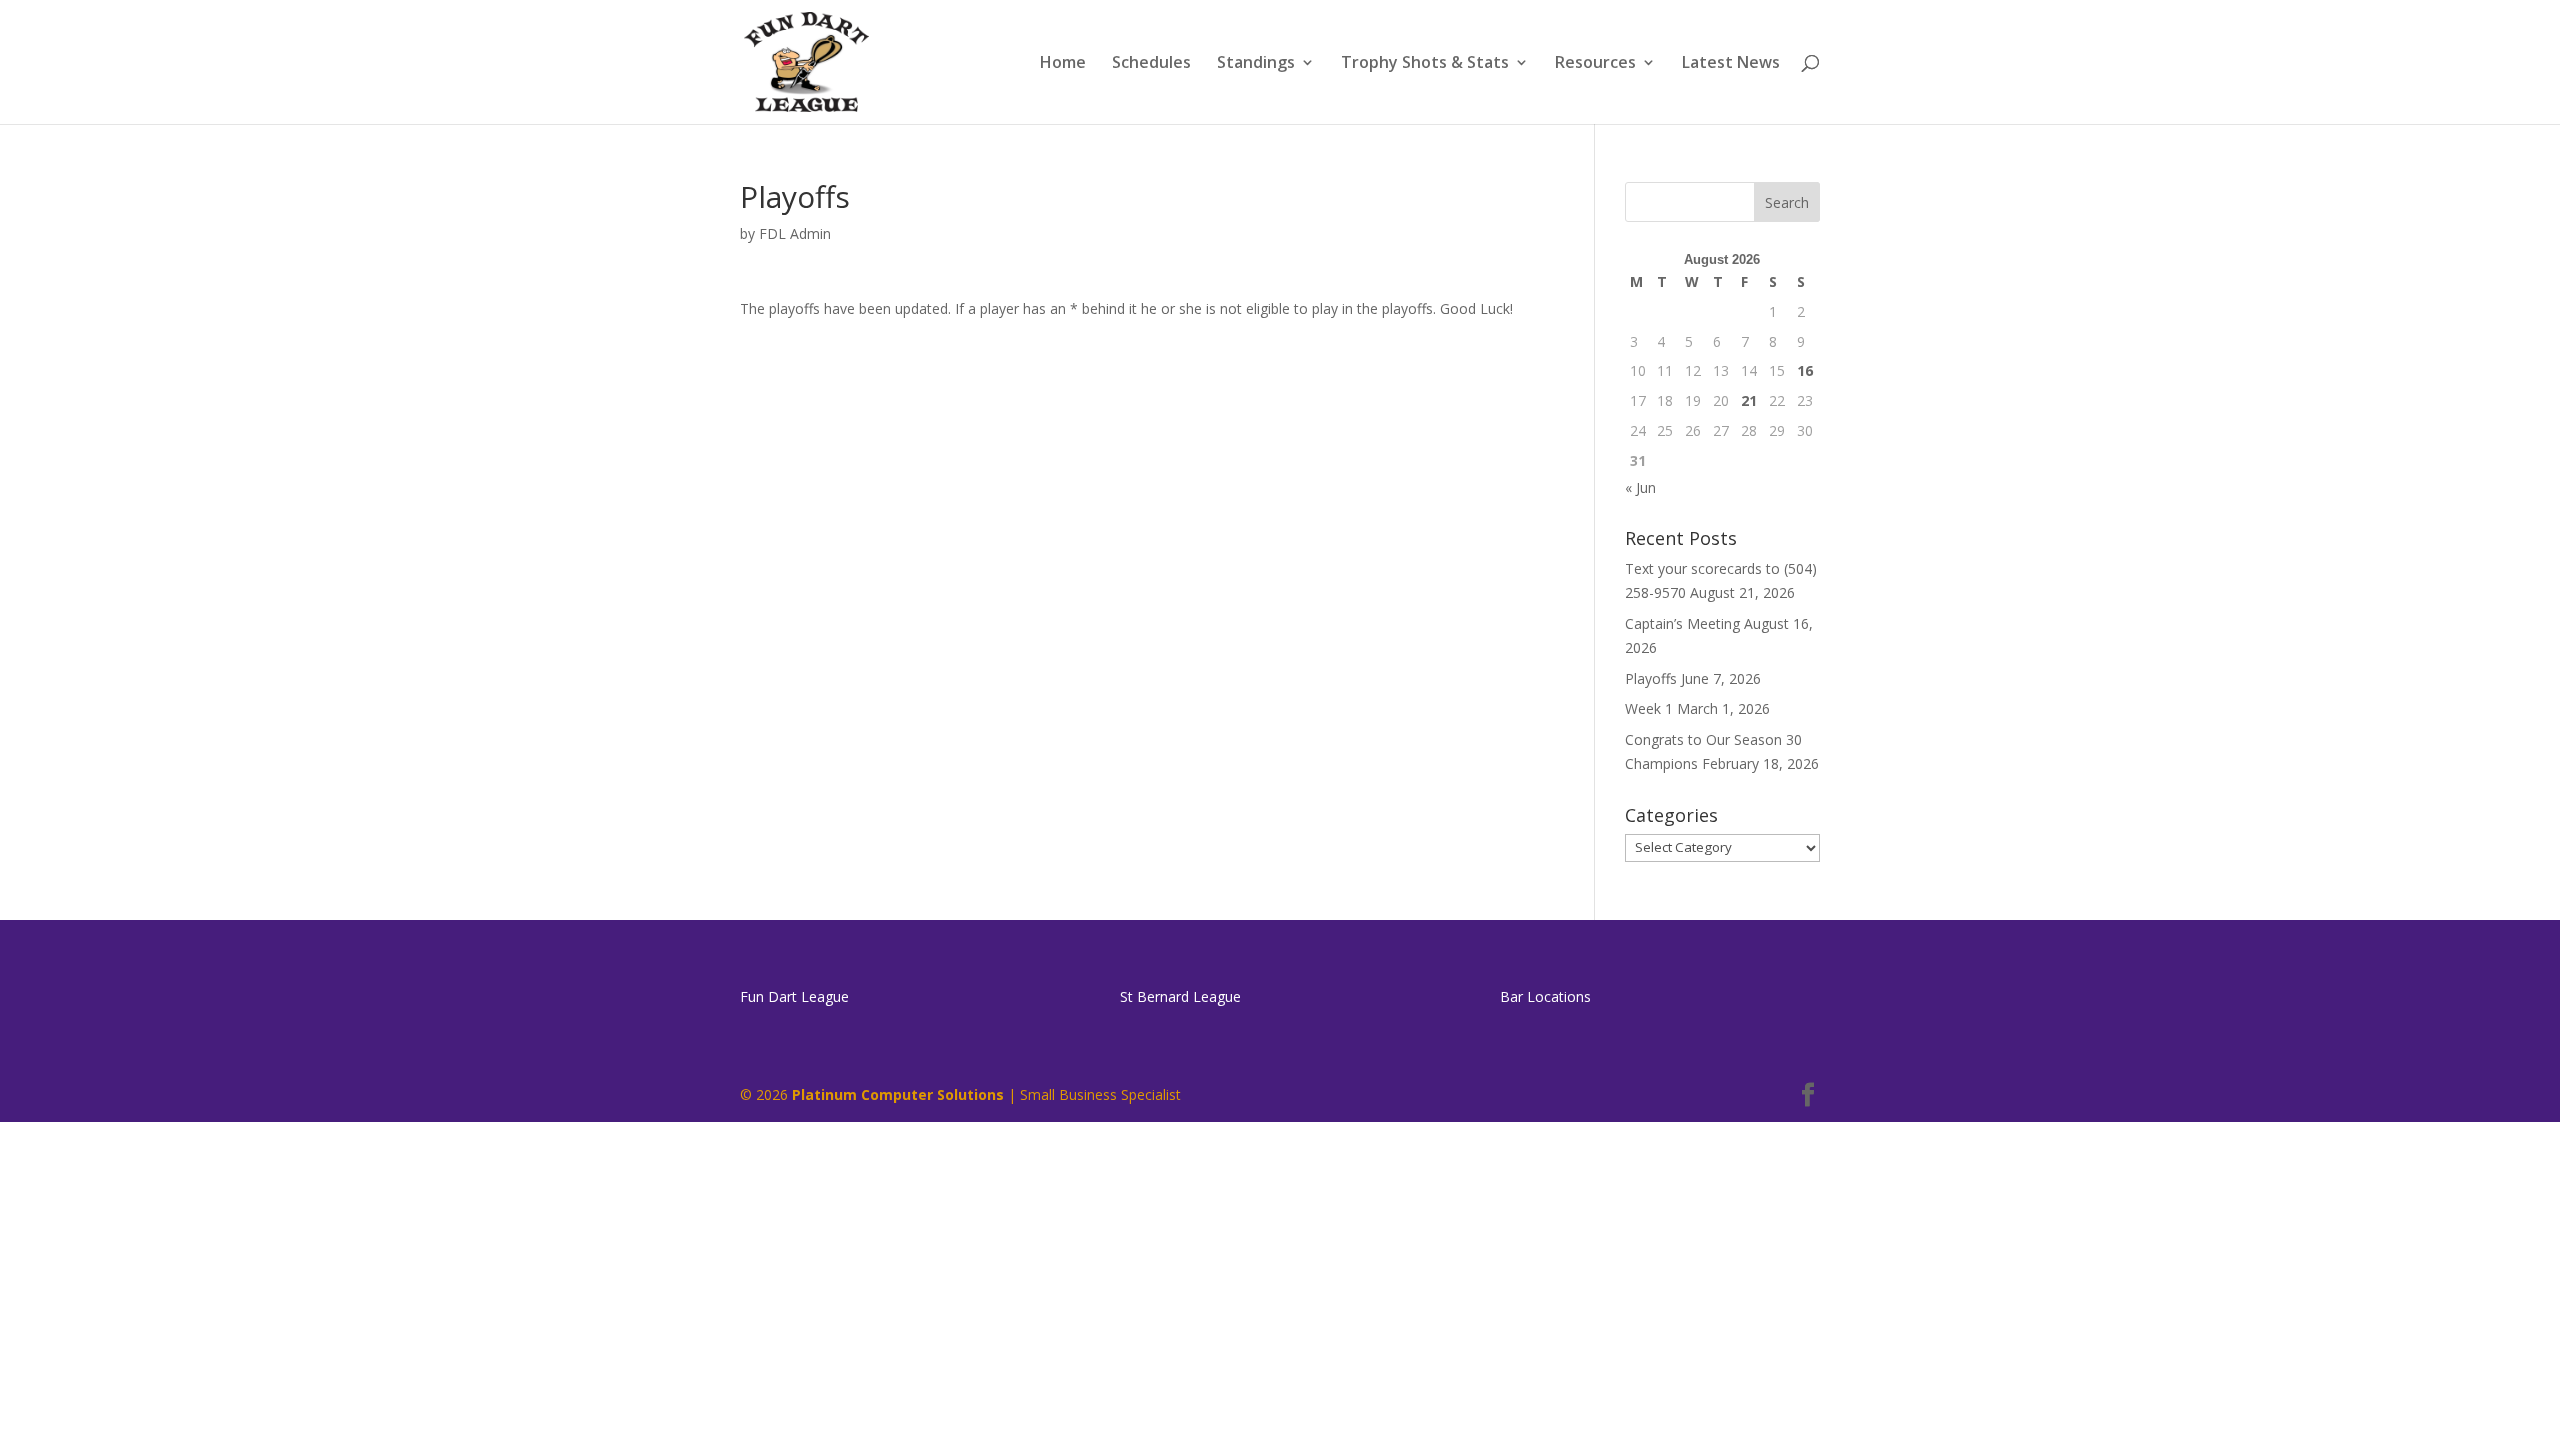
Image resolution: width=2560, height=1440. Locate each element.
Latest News (1731, 64)
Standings (1256, 64)
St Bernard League (1180, 996)
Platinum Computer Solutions (898, 1094)
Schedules (1151, 64)
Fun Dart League (794, 996)
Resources (1595, 64)
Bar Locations (1545, 996)
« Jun (1640, 487)
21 (1749, 400)
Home (1063, 64)
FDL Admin (795, 233)
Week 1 (1649, 708)
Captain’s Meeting (1682, 623)
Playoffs (1651, 678)
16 (1805, 370)
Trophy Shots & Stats (1425, 64)
